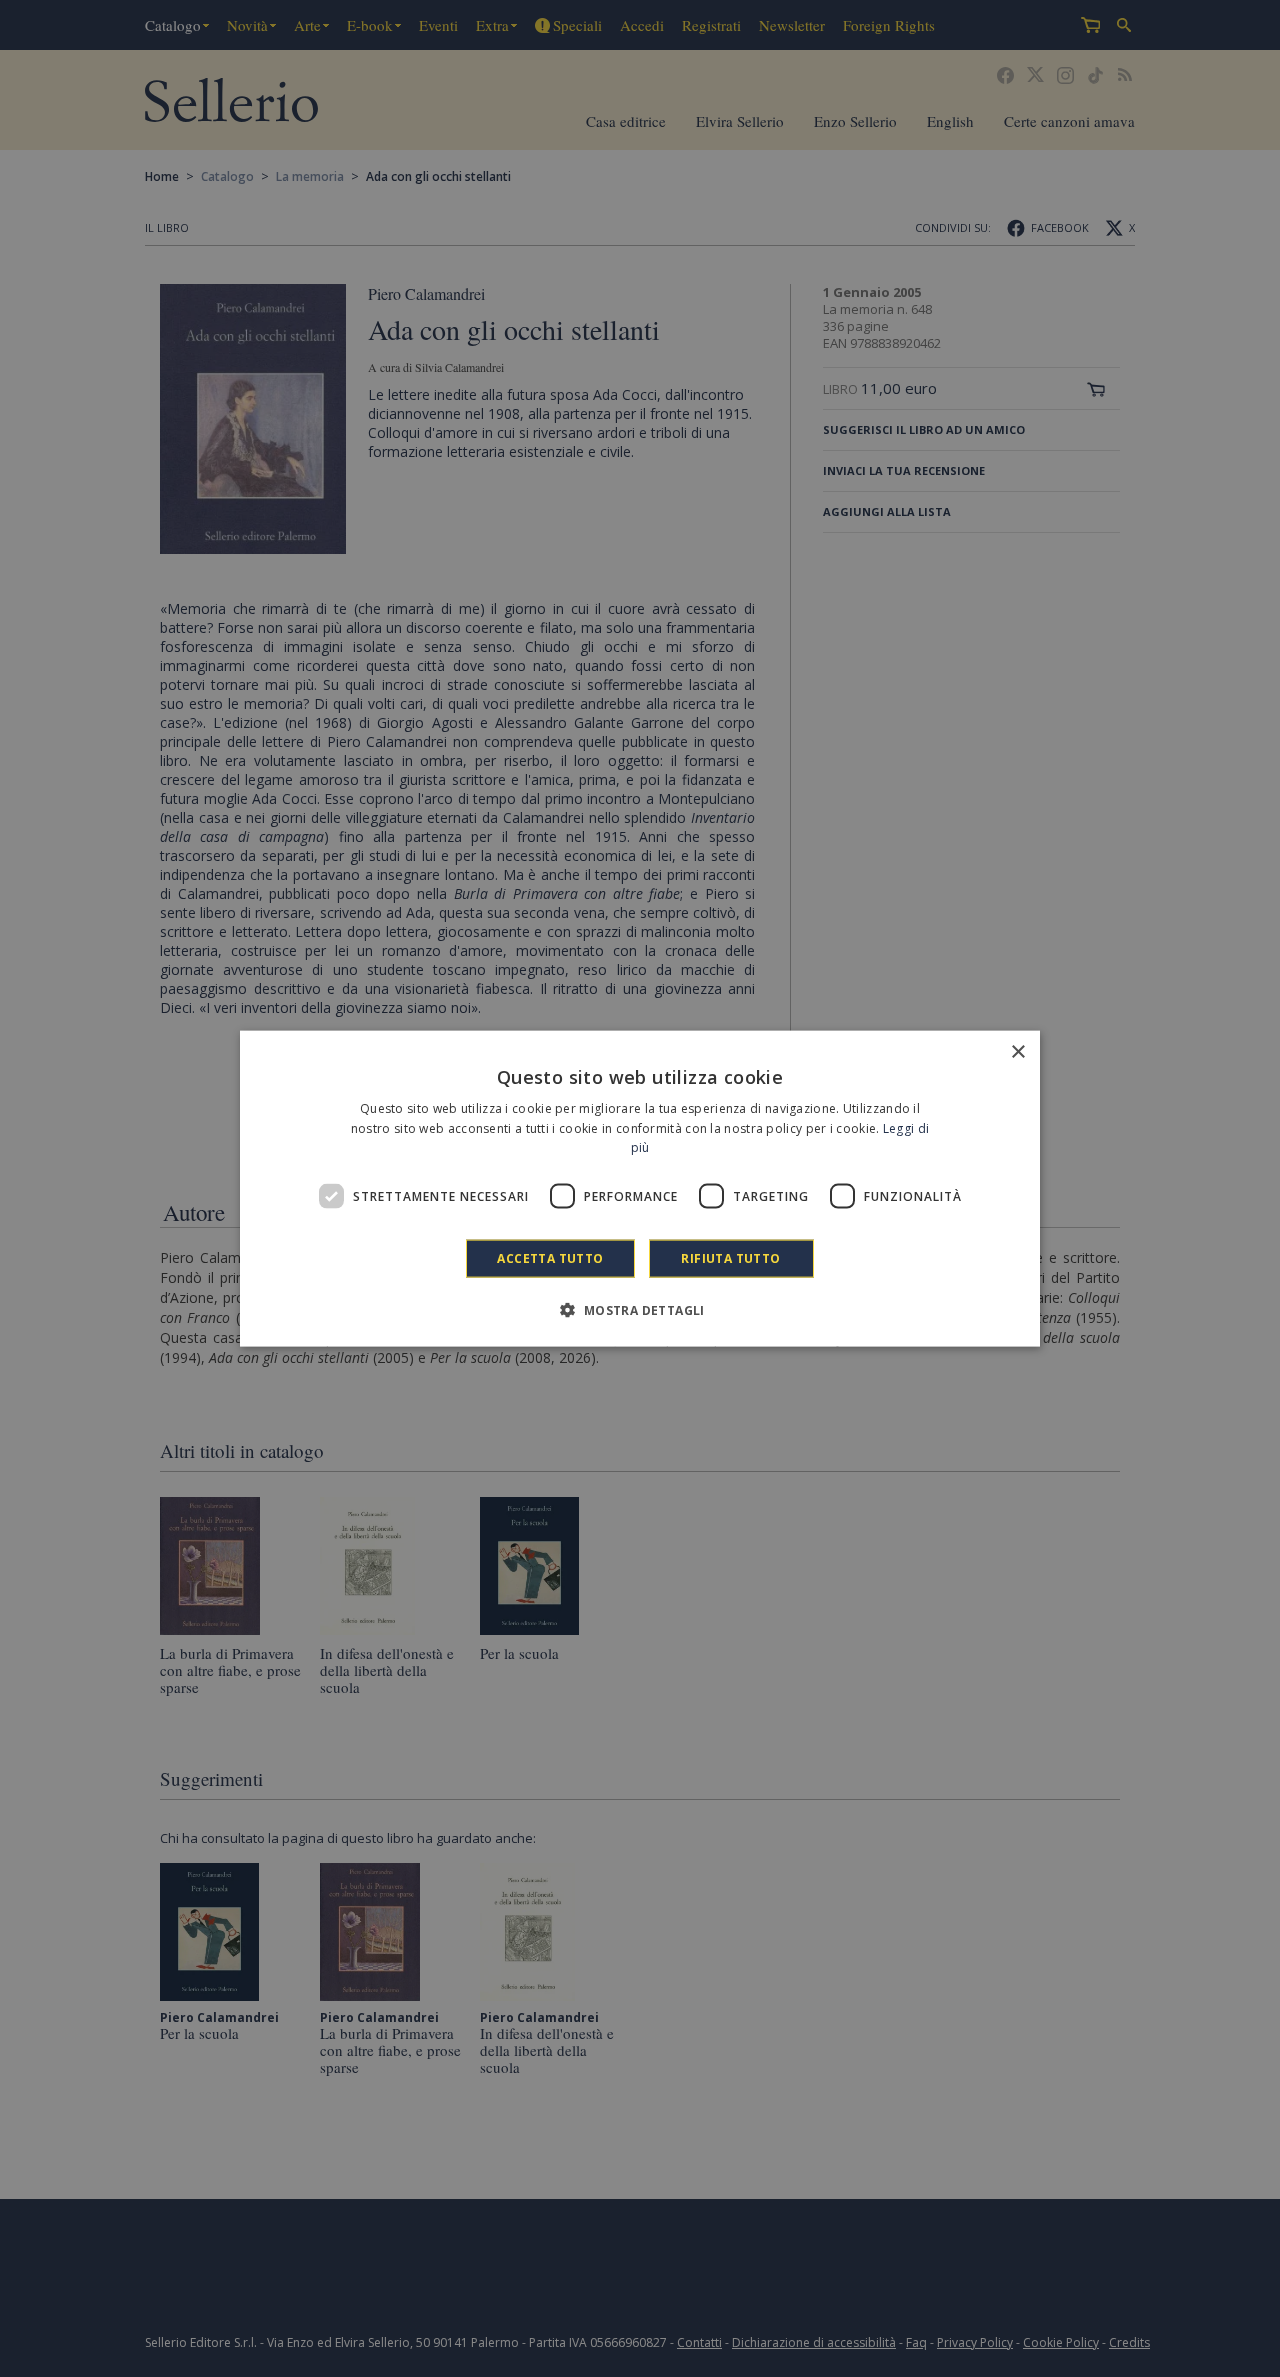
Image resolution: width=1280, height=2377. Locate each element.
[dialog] (640, 1188)
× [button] (1017, 1051)
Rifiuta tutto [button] (730, 1258)
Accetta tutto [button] (550, 1258)
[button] (639, 1310)
